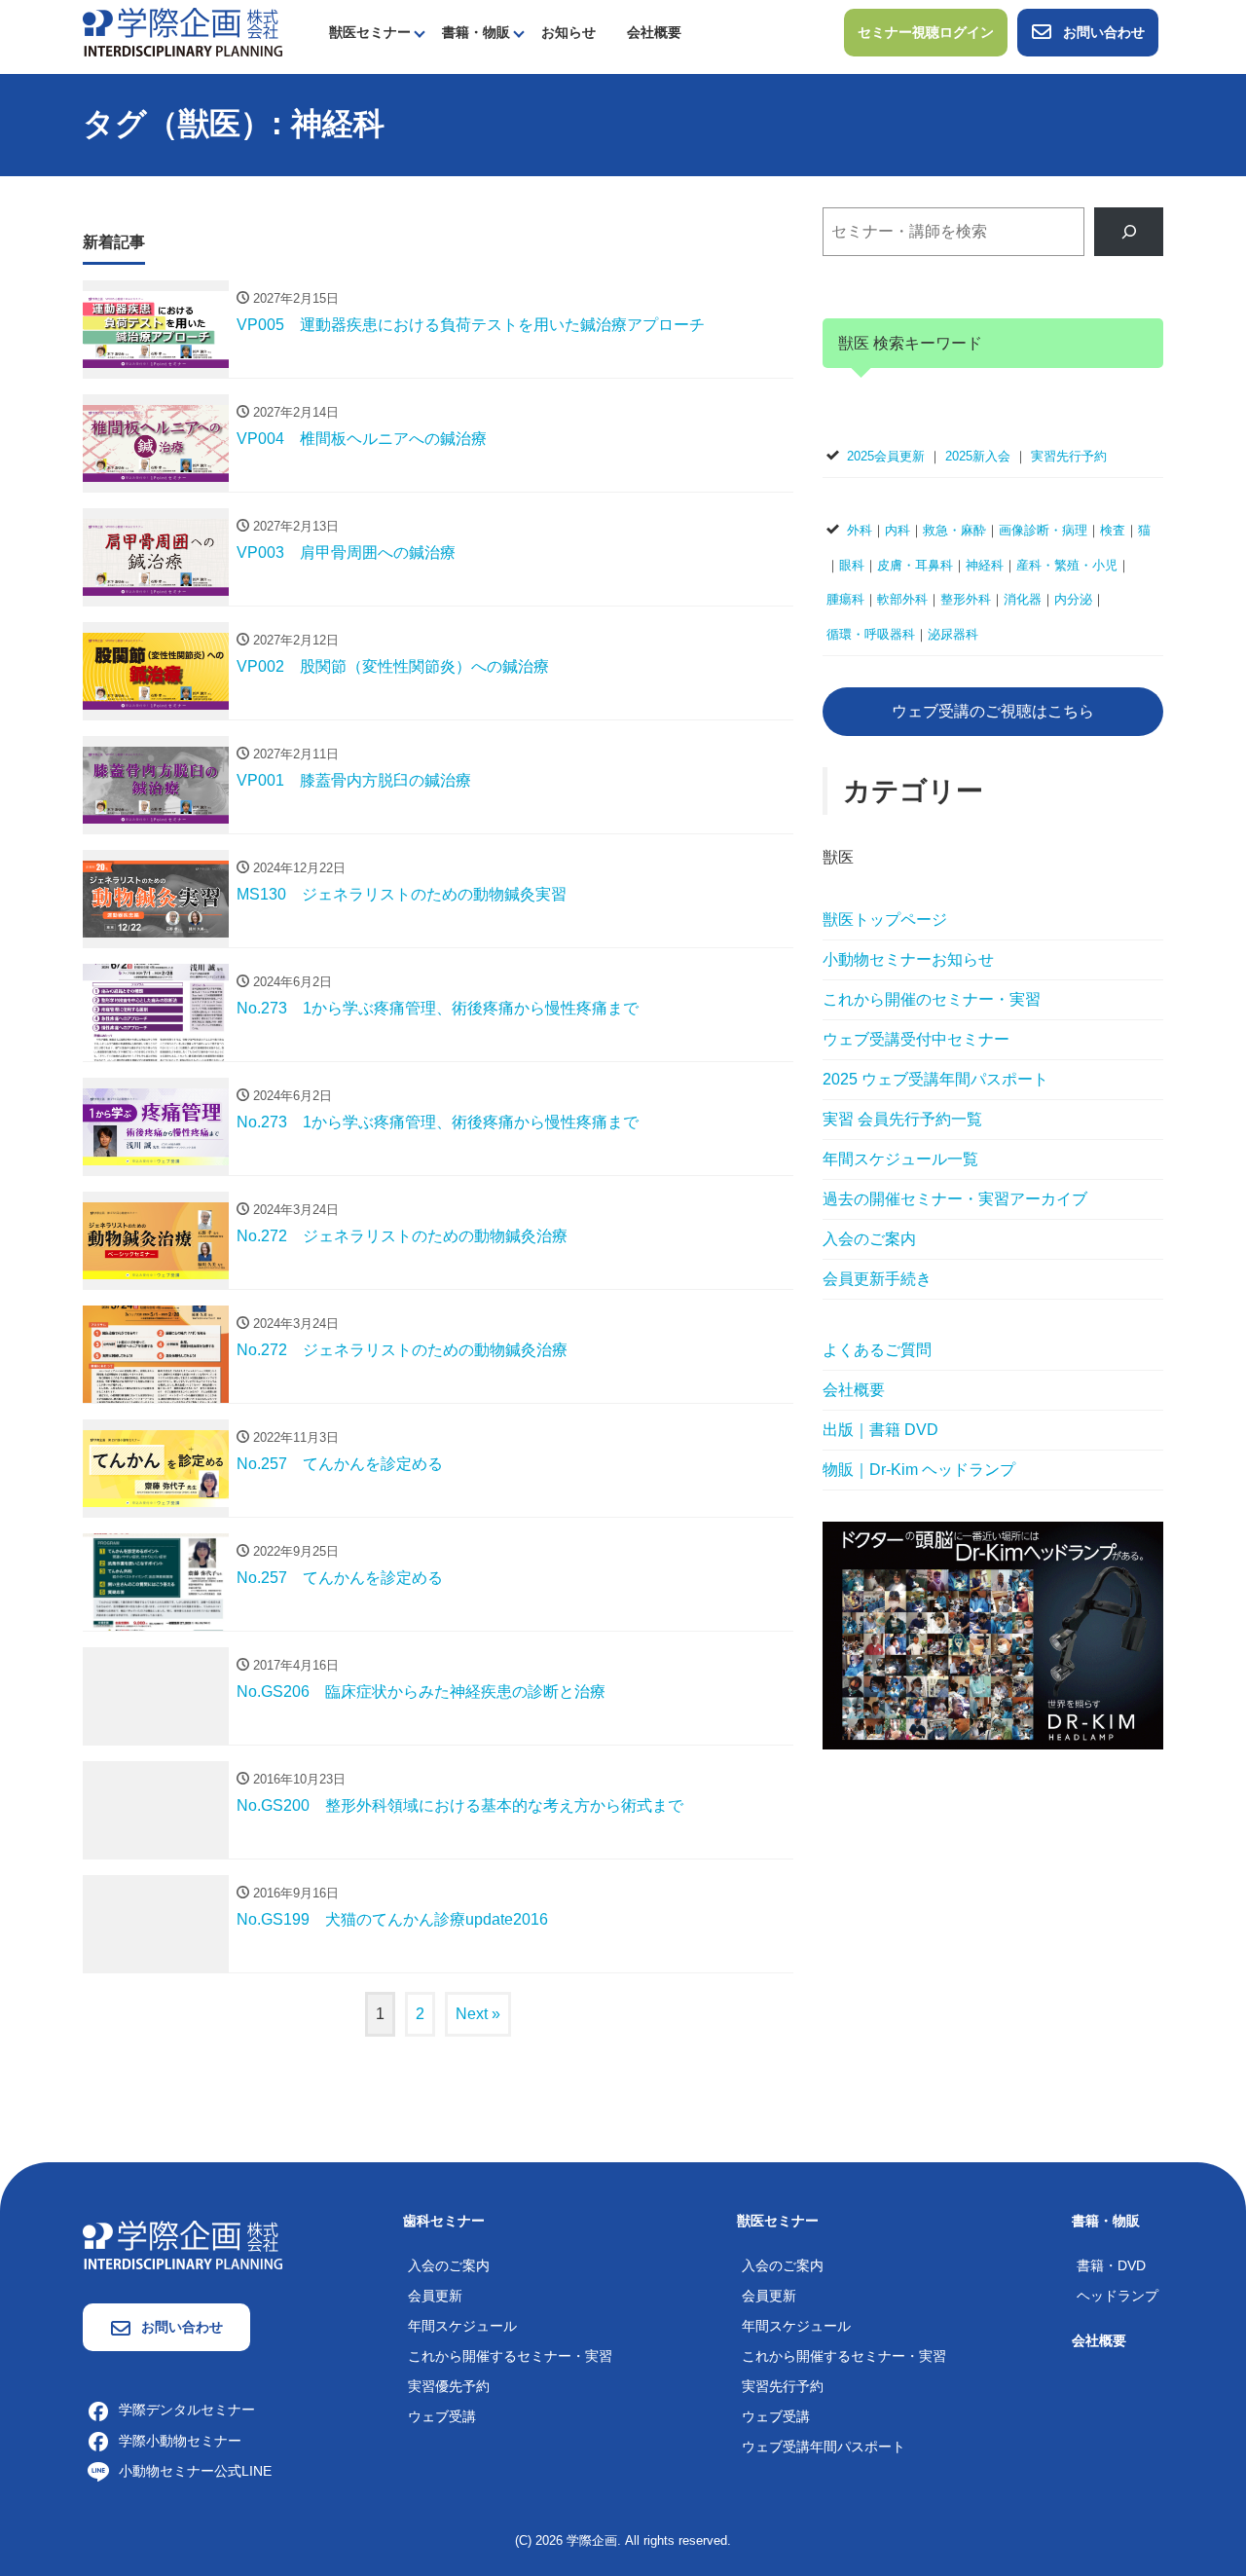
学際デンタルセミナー (187, 2410)
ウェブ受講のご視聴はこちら (993, 711)
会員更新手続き (877, 1279)
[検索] (1129, 231)
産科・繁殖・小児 (1067, 565)
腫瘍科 (845, 599)
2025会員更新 (886, 456)
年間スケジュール (462, 2326)
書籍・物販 (476, 32)
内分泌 (1073, 599)
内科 (898, 530)
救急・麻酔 (954, 530)
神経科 (985, 565)
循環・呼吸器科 (871, 634)
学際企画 (592, 2540)
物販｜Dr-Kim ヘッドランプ (919, 1470)
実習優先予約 (449, 2386)
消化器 (1023, 599)
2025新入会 (978, 456)
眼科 (852, 565)
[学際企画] (183, 31)
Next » (478, 2014)
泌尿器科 (953, 634)
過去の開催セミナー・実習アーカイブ (955, 1199)
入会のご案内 (869, 1239)
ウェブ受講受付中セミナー (916, 1039)
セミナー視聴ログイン (926, 32)
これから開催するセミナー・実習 (510, 2356)
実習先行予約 (1069, 456)
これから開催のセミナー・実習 (932, 999)
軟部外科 (902, 599)
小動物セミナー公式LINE (195, 2471)
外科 (860, 530)
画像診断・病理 (1043, 530)
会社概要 (654, 32)
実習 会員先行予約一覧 (902, 1119)
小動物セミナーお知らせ (908, 959)
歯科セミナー (444, 2221)
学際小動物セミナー (180, 2441)
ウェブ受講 (442, 2416)
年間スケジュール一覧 (900, 1159)
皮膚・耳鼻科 (915, 565)
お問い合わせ (1104, 32)
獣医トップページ (885, 920)
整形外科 (966, 599)
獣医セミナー (370, 32)
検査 (1113, 530)
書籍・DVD (1111, 2265)
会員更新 (435, 2296)
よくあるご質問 (877, 1350)
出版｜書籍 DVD (880, 1430)
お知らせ (568, 32)
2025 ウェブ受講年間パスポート (935, 1079)
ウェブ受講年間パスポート (824, 2447)
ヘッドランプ (1118, 2296)
